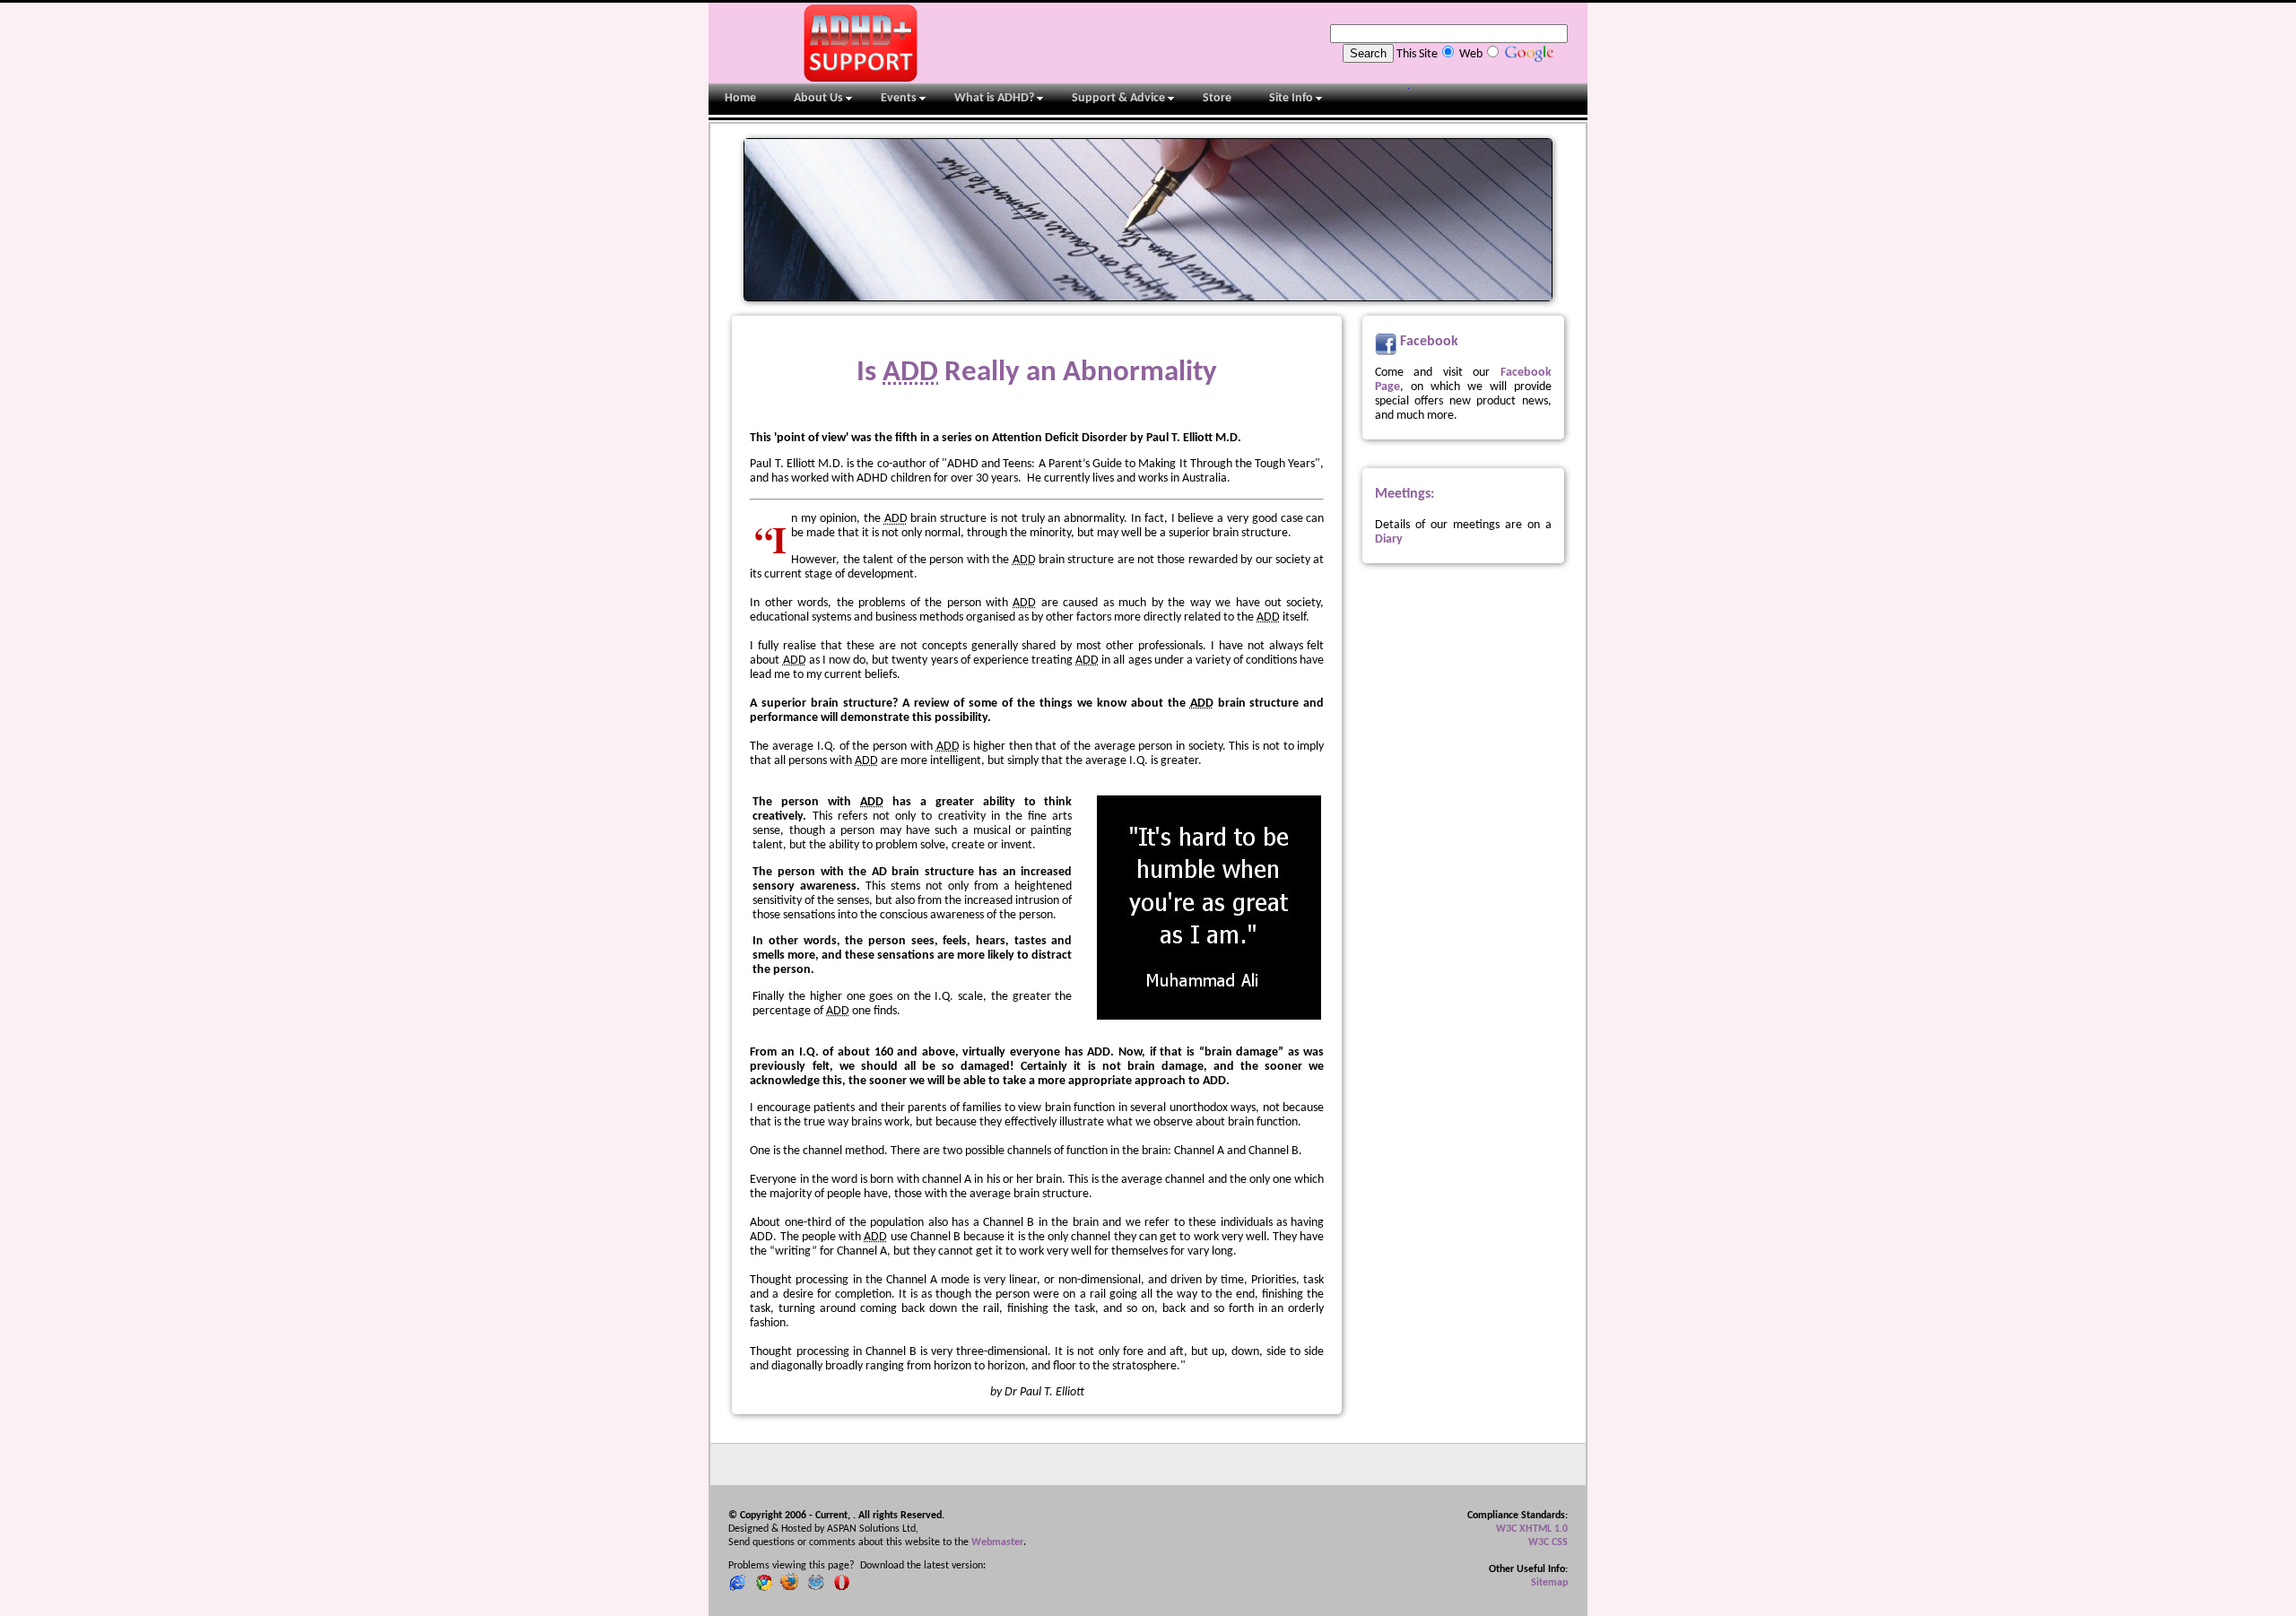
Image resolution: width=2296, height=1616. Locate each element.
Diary (1389, 539)
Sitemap (1549, 1583)
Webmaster (997, 1542)
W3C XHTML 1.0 (1532, 1529)
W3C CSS (1548, 1542)
